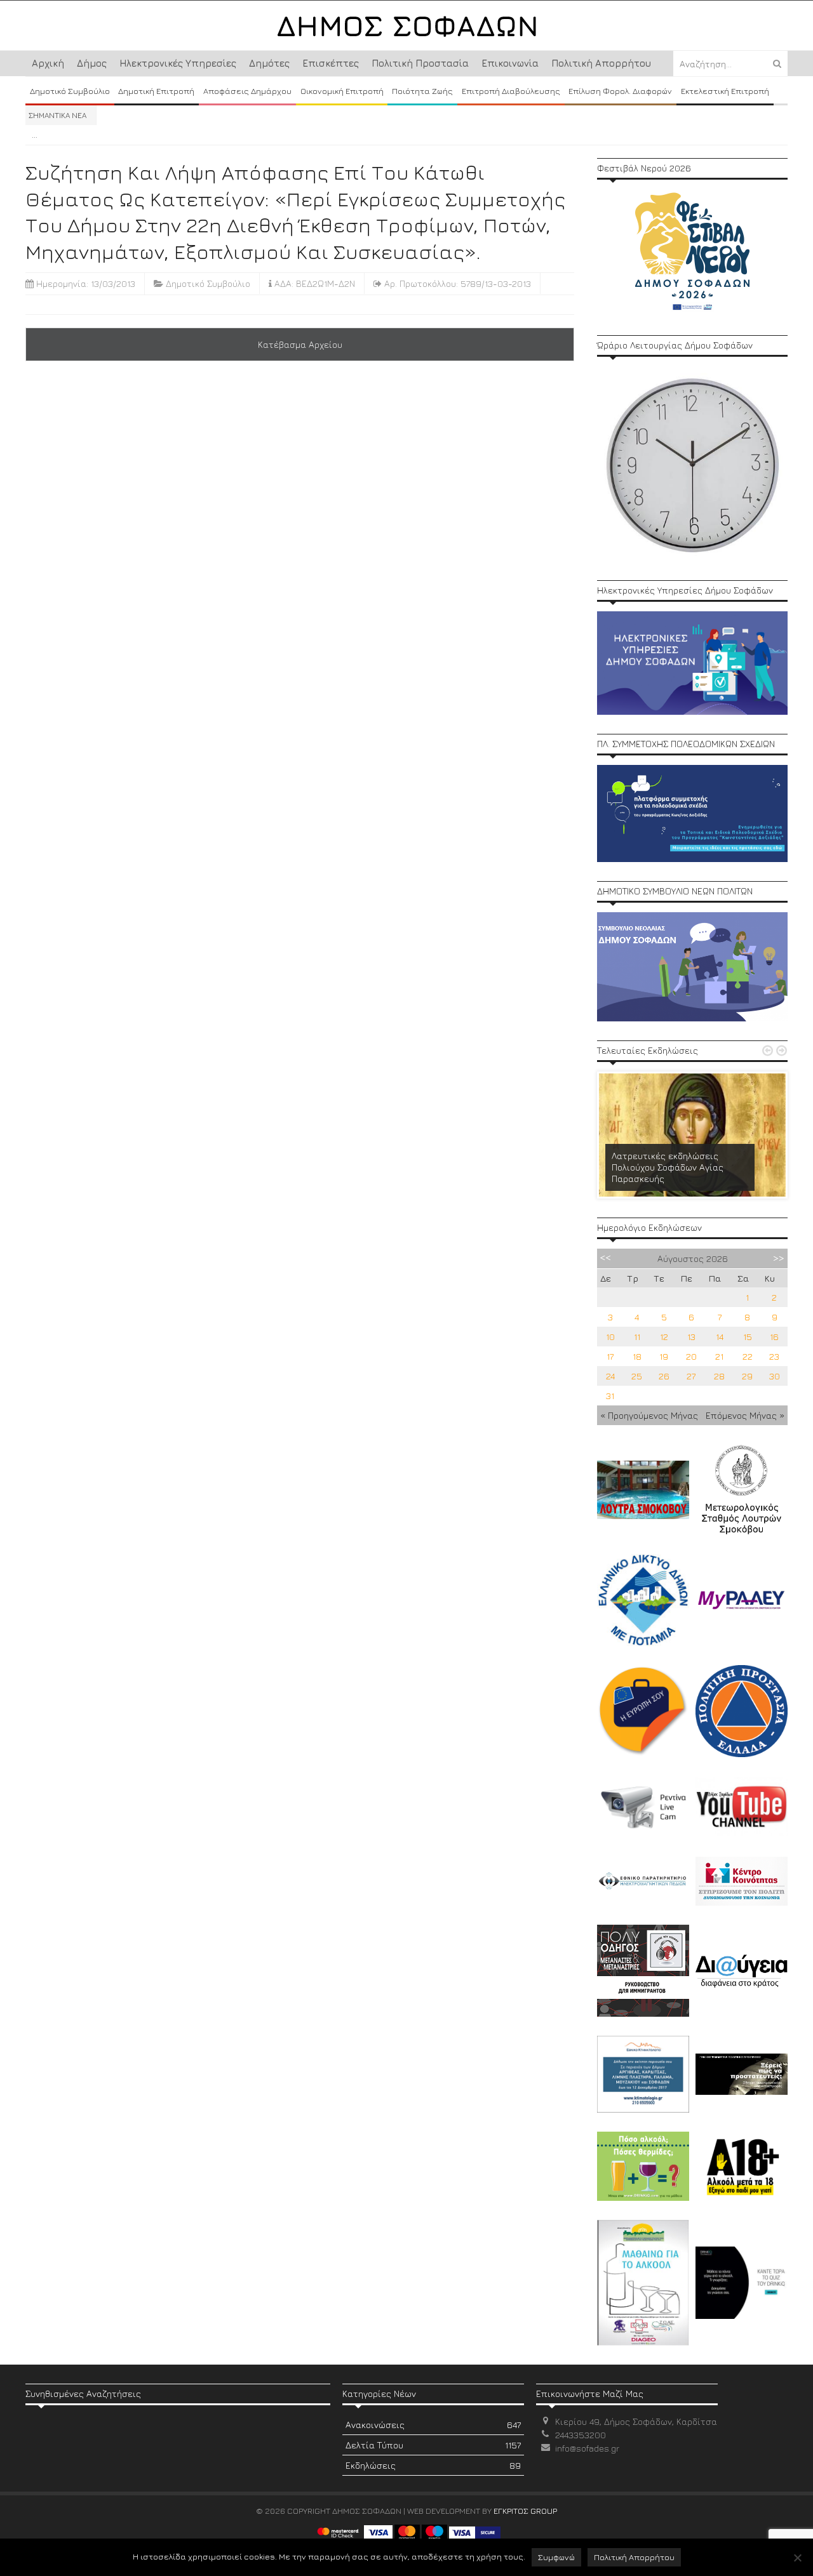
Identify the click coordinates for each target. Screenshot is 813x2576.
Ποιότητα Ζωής (422, 91)
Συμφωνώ (556, 2557)
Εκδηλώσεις (433, 2465)
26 (664, 1376)
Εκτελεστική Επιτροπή (725, 91)
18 (637, 1356)
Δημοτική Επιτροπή (156, 91)
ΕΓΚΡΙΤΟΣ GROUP (525, 2511)
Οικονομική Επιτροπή (342, 91)
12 (664, 1337)
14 (720, 1337)
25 (637, 1376)
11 (637, 1337)
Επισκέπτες (331, 63)
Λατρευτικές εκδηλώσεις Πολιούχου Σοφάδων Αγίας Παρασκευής (668, 1167)
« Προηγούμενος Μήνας (649, 1415)
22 (748, 1356)
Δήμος (92, 63)
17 (610, 1356)
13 (691, 1337)
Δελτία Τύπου (433, 2445)
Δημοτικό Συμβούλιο (70, 91)
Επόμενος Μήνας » (745, 1415)
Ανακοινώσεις (433, 2425)
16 (774, 1337)
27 (691, 1376)
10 (610, 1337)
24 (610, 1376)
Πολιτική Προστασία (420, 63)
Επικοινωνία (510, 63)
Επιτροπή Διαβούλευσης (511, 91)
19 (664, 1356)
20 (691, 1356)
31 (610, 1396)
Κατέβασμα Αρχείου (300, 344)
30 (775, 1376)
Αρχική (48, 63)
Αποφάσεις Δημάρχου (247, 91)
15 (748, 1337)
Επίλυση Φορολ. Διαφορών (620, 91)
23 (774, 1356)
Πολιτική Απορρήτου (601, 63)
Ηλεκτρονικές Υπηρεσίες (178, 63)
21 (719, 1356)
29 (747, 1376)
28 (719, 1376)
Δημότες (269, 63)
